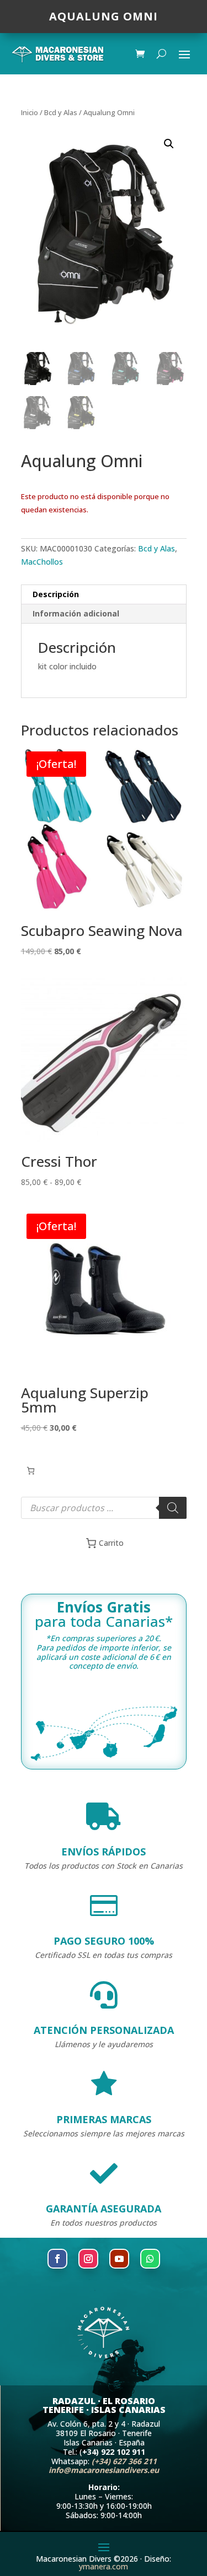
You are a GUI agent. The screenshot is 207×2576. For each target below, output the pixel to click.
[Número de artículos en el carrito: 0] (31, 1471)
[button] (169, 144)
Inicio (30, 112)
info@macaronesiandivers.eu (104, 2470)
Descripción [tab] (56, 594)
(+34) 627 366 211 (124, 2461)
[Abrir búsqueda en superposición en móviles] (104, 1508)
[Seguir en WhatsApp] (150, 2259)
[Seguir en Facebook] (57, 2259)
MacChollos (42, 562)
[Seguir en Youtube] (119, 2259)
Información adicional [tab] (76, 613)
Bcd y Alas (61, 112)
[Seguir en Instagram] (88, 2259)
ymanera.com (104, 2566)
